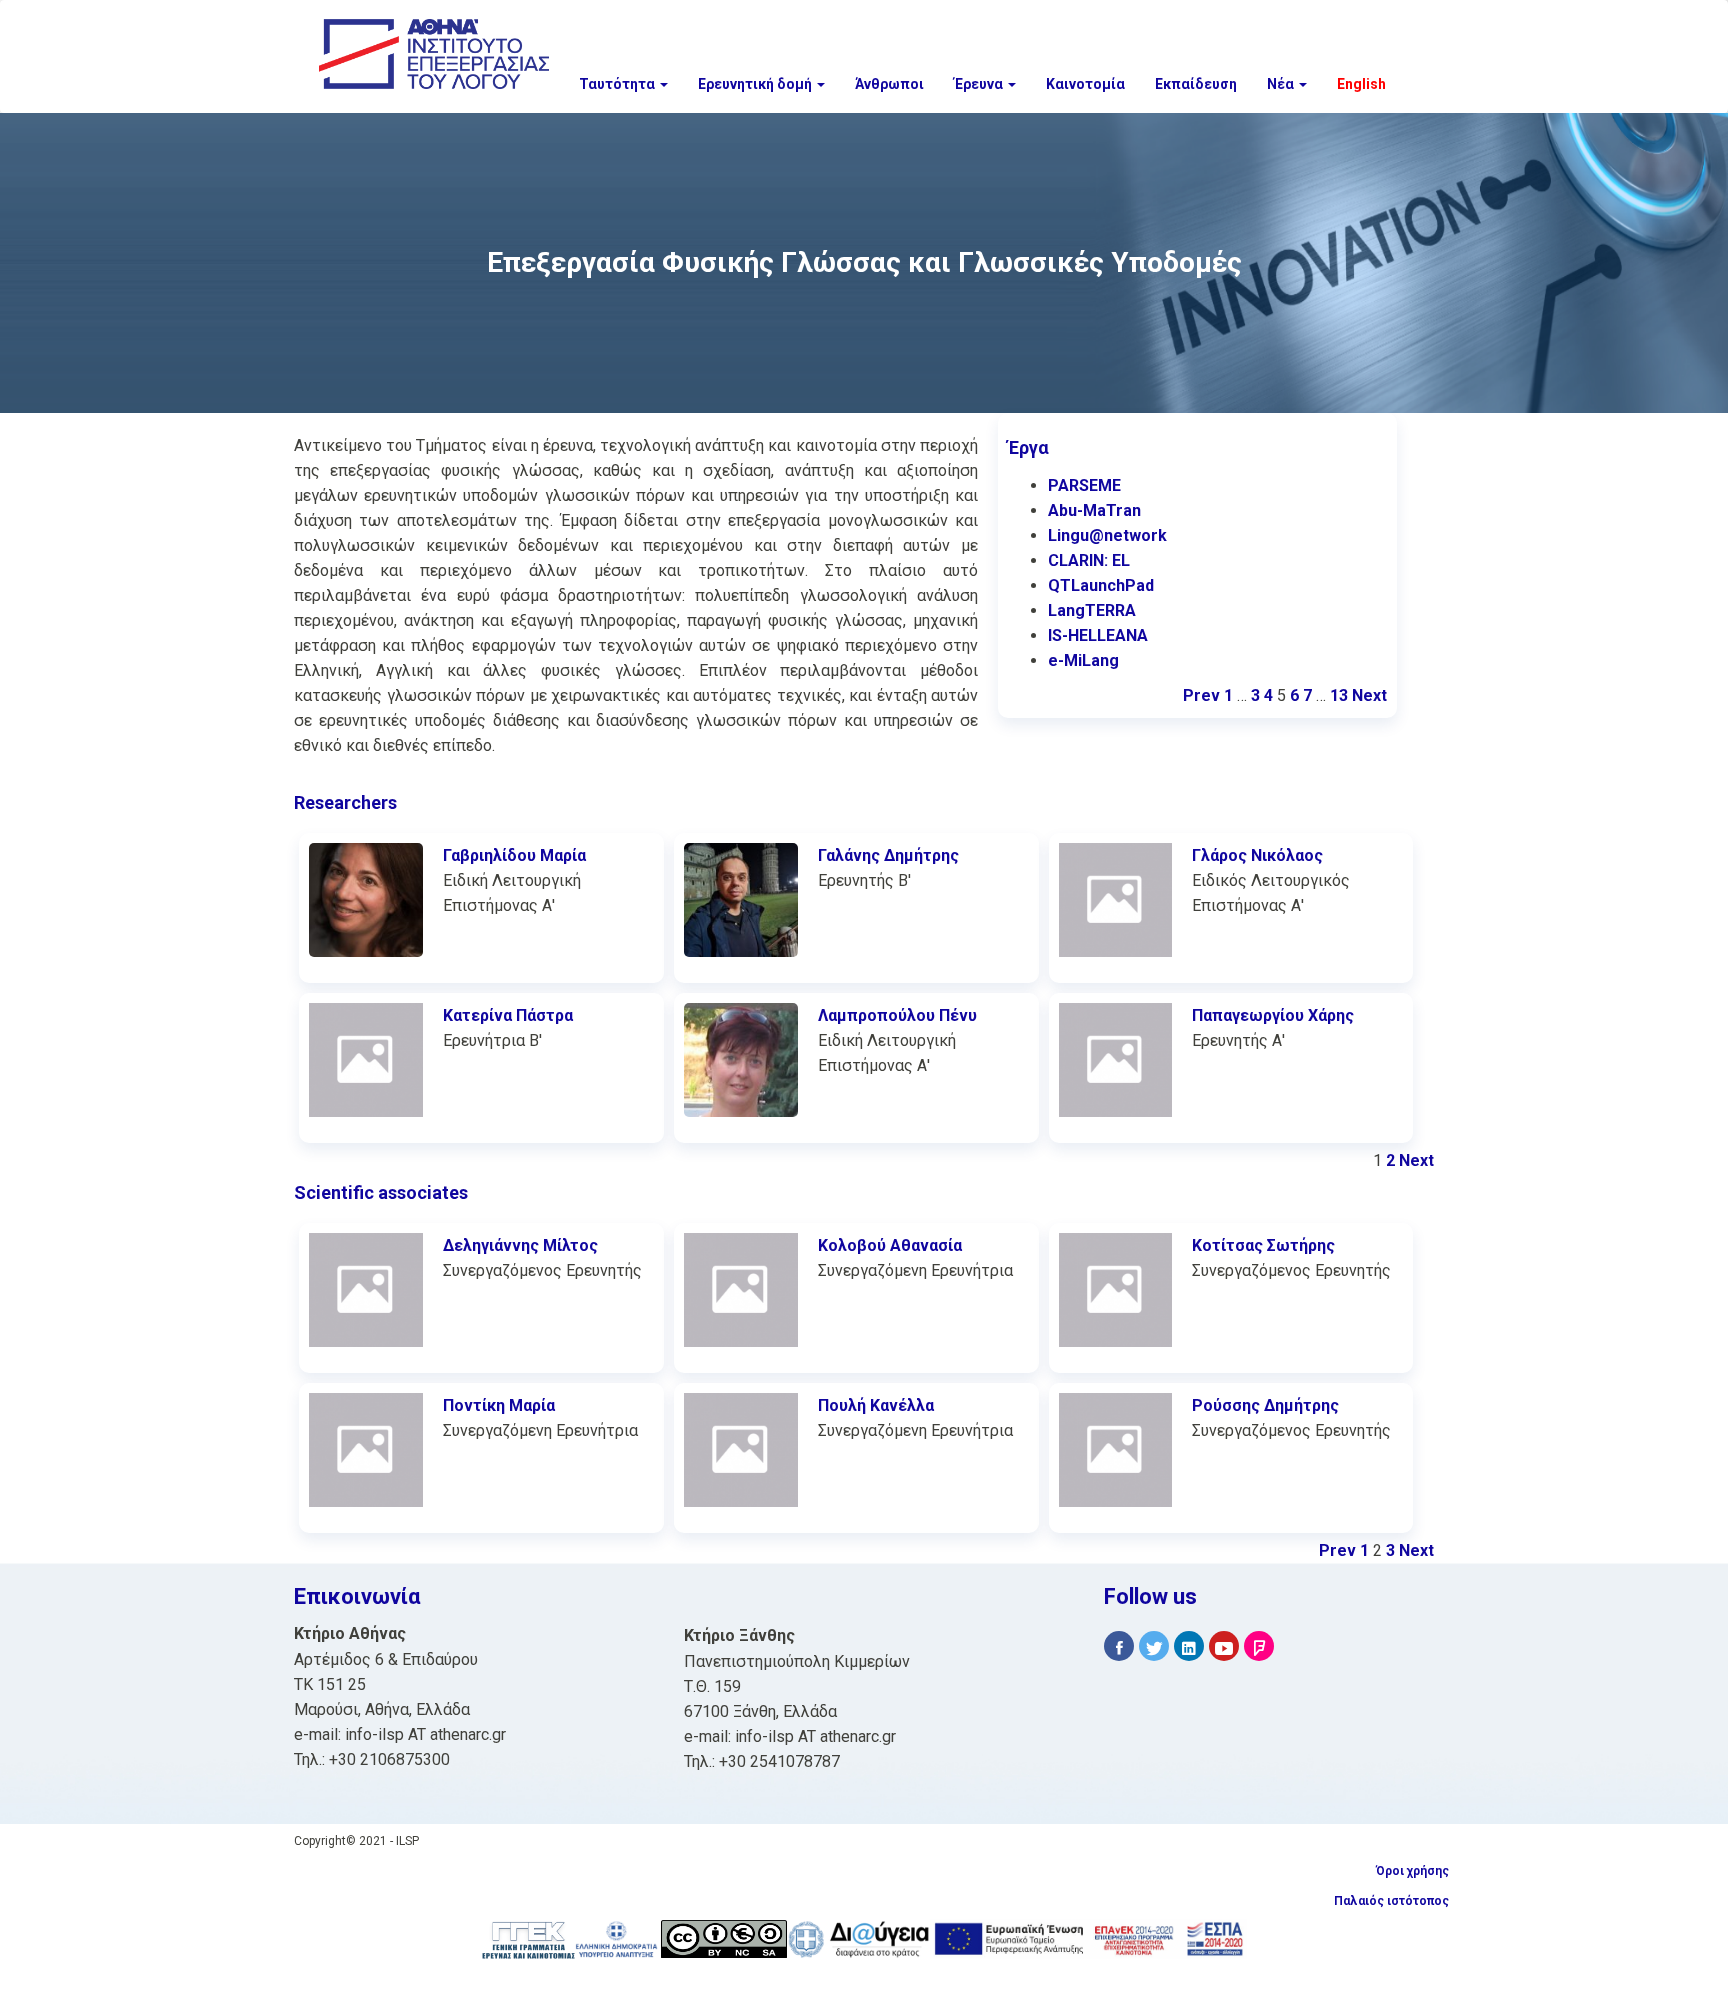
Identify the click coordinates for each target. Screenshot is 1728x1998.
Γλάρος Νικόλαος (1257, 855)
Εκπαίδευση (1196, 84)
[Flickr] (1259, 1646)
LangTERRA (1092, 610)
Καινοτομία (1085, 84)
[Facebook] (1119, 1646)
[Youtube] (1224, 1646)
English (1361, 84)
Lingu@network (1107, 535)
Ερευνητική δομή (756, 84)
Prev (1201, 695)
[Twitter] (1154, 1646)
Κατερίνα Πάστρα (508, 1015)
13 (1339, 695)
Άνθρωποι (889, 84)
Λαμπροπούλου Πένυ (897, 1015)
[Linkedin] (1189, 1646)
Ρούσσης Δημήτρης (1265, 1405)
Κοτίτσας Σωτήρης (1263, 1245)
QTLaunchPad (1101, 585)
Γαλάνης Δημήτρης (888, 855)
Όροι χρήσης (1412, 1871)
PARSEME (1084, 485)
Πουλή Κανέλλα (876, 1405)
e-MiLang (1083, 660)
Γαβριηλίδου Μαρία (514, 855)
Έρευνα (980, 84)
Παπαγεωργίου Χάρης (1273, 1015)
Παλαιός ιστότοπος (1391, 1901)
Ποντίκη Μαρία (499, 1405)
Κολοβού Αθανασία (890, 1245)
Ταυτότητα (618, 84)
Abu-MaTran (1094, 510)
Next (1369, 695)
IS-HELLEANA (1098, 635)
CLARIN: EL (1089, 560)
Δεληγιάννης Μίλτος (520, 1245)
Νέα (1282, 84)
